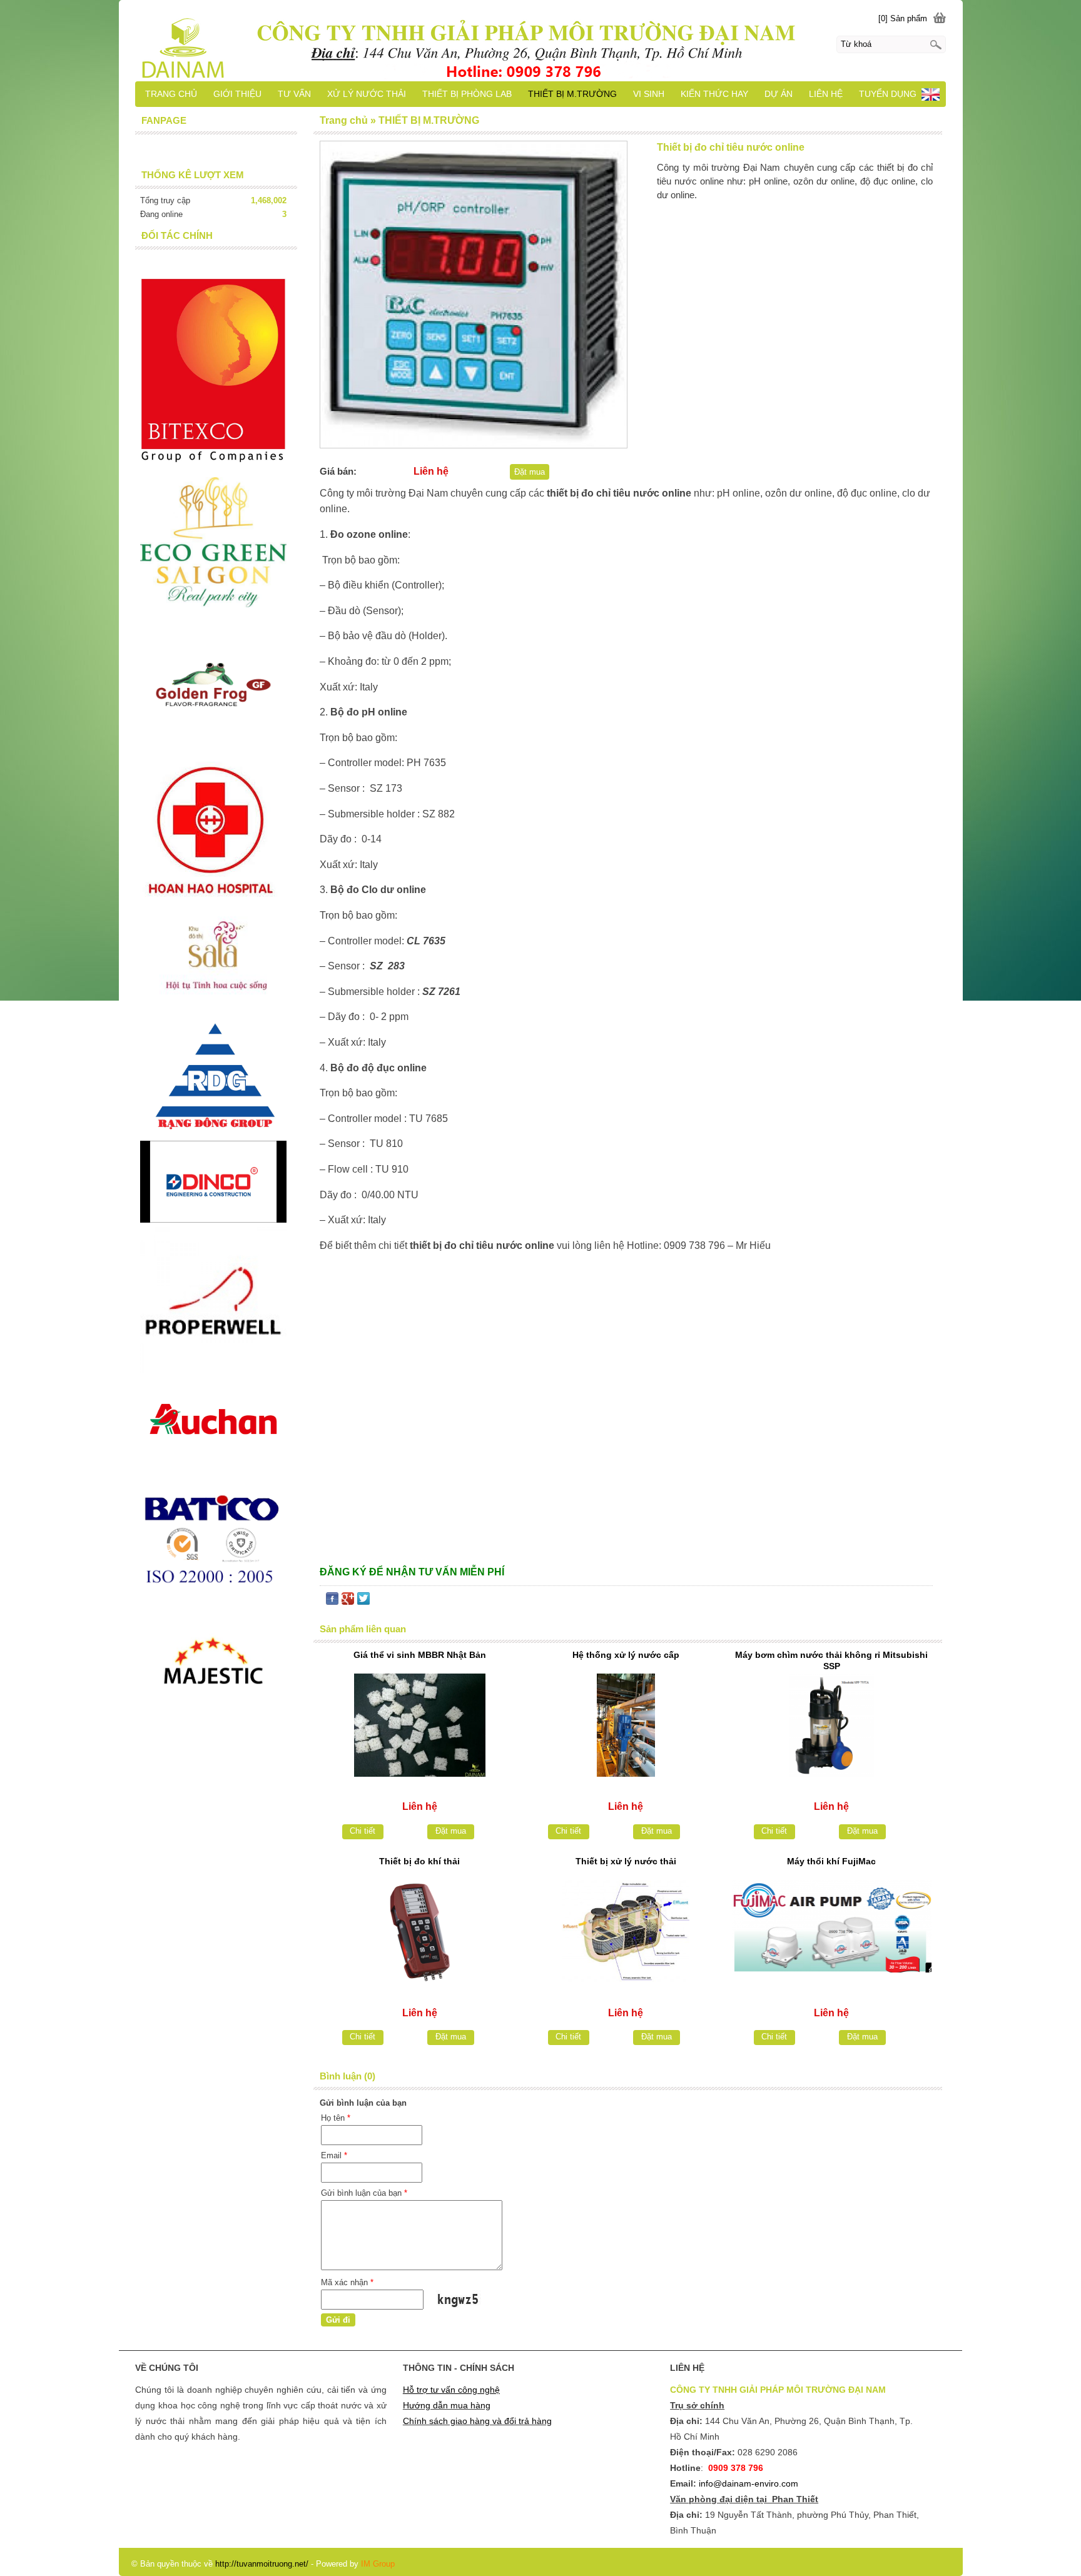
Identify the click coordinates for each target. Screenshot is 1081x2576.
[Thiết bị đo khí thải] (419, 1932)
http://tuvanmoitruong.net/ (262, 2564)
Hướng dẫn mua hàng (447, 2405)
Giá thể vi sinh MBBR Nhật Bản (420, 1655)
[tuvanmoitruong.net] (540, 41)
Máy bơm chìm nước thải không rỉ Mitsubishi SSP (831, 1660)
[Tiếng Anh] (931, 98)
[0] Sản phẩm (903, 18)
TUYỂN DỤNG (888, 94)
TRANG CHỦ (171, 94)
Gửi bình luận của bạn (364, 2193)
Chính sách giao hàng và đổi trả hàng (477, 2421)
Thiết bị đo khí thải (419, 1861)
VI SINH (649, 94)
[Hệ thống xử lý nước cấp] (625, 1725)
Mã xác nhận (347, 2282)
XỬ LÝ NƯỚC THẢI (367, 94)
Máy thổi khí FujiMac (831, 1861)
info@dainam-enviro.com (749, 2483)
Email (334, 2155)
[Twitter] (363, 1601)
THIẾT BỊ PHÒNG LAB (467, 94)
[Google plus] (348, 1601)
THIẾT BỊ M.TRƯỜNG (572, 94)
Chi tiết (363, 1831)
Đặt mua (530, 472)
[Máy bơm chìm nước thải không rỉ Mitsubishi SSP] (832, 1725)
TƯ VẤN (294, 94)
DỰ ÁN (779, 94)
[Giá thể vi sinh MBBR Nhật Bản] (419, 1725)
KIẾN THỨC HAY (714, 94)
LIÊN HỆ (826, 94)
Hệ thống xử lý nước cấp (626, 1655)
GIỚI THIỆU (237, 94)
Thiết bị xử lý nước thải (626, 1861)
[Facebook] (332, 1601)
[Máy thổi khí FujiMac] (832, 1932)
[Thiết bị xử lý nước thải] (625, 1932)
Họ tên (336, 2118)
